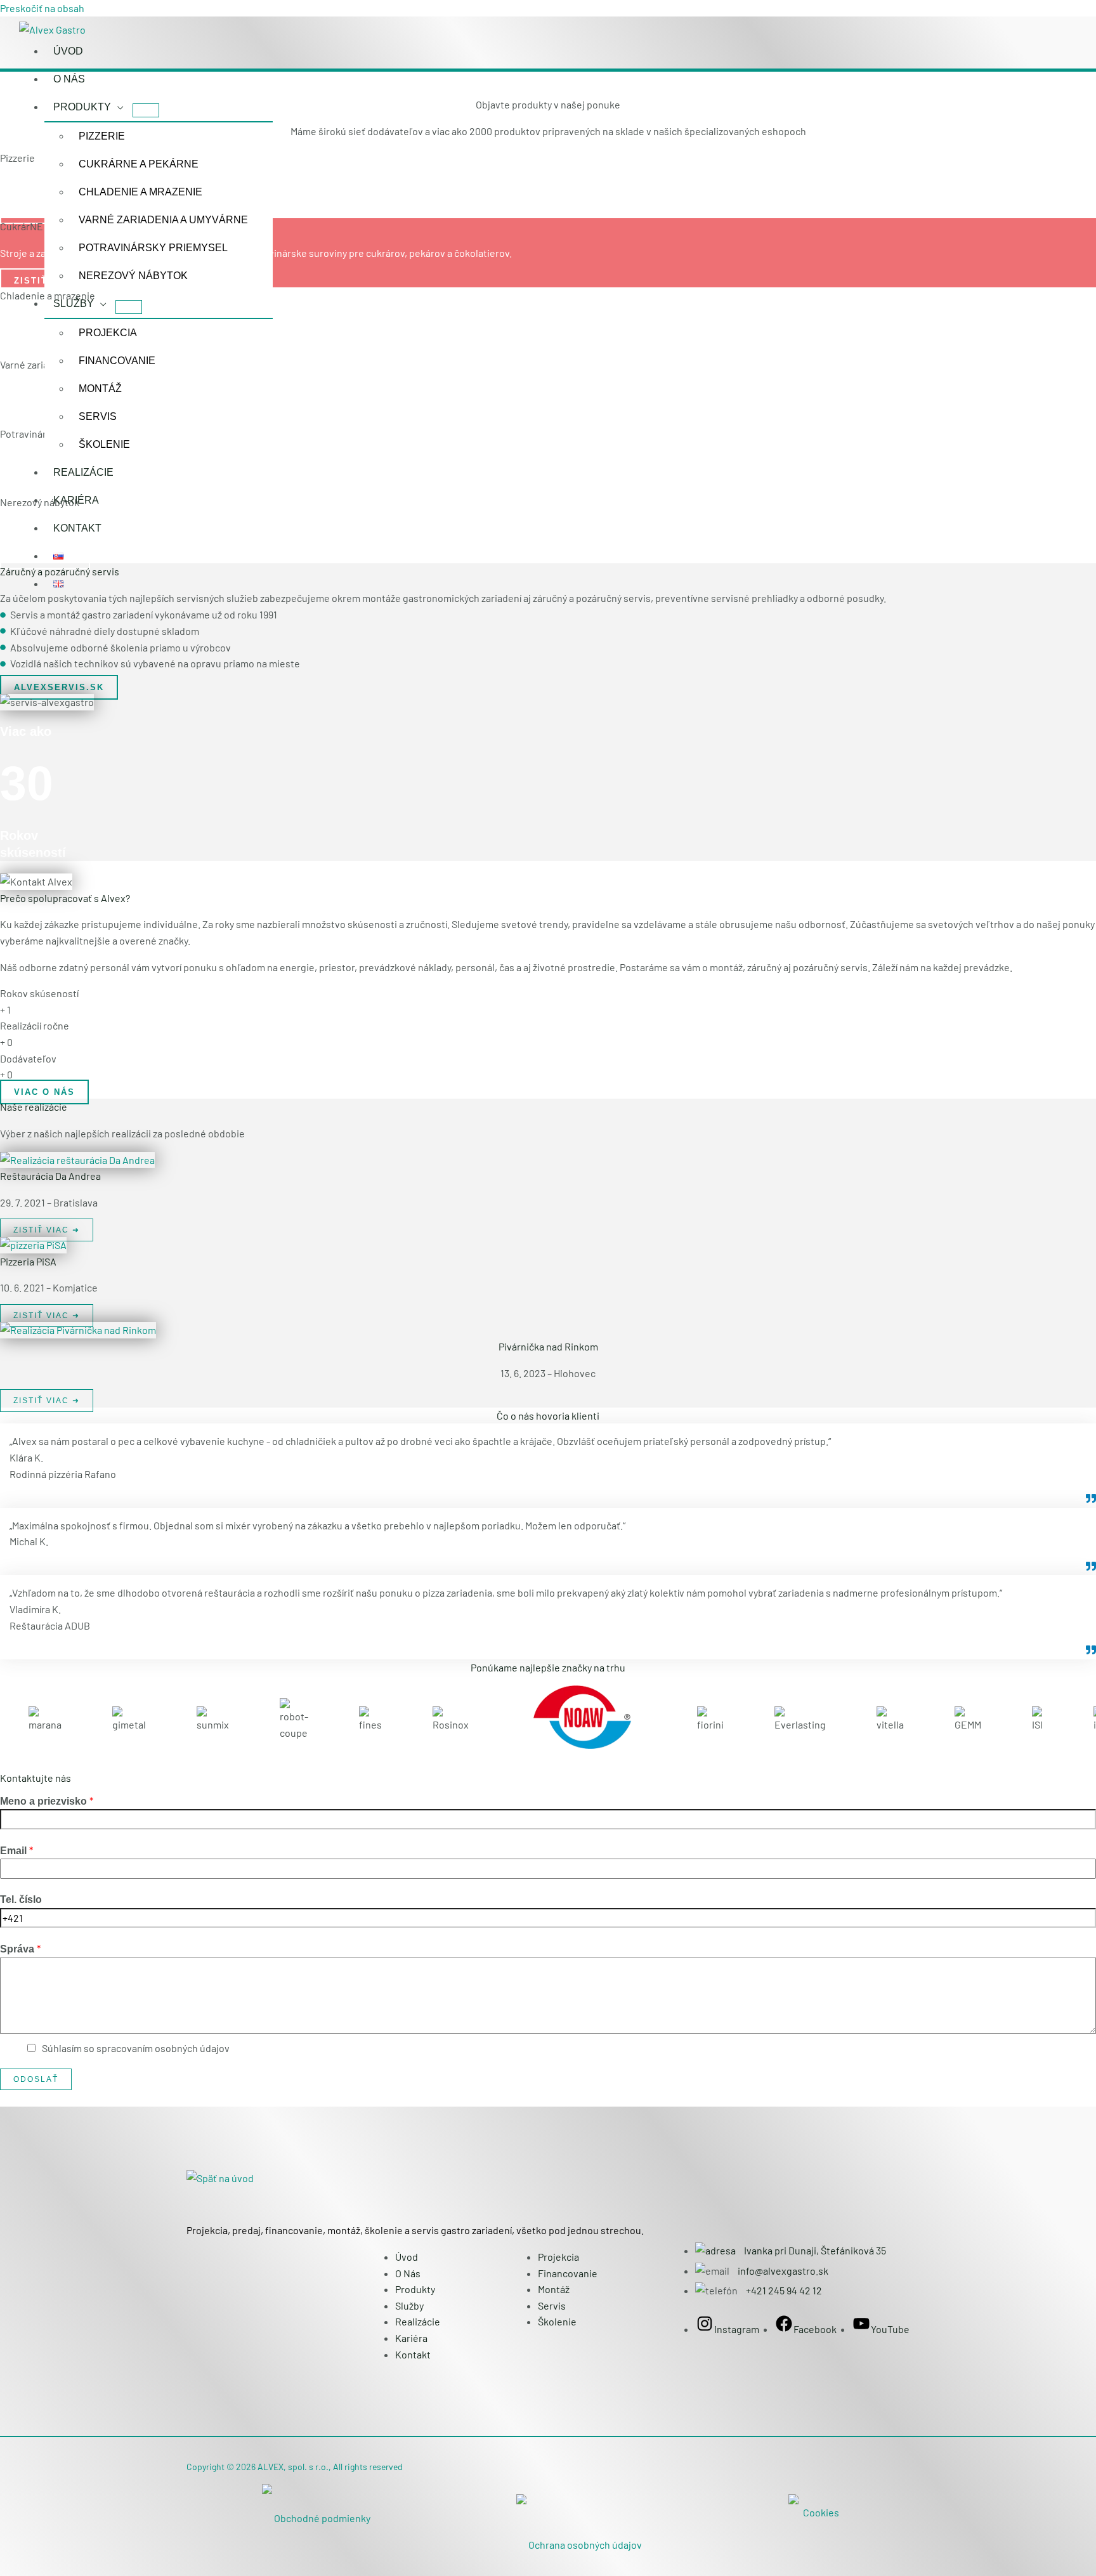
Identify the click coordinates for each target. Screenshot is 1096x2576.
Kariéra (76, 500)
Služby (74, 304)
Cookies (821, 2512)
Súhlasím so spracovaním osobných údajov (136, 2048)
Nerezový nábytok (133, 276)
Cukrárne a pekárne (139, 164)
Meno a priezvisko (47, 1801)
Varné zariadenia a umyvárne (163, 220)
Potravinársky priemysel (153, 248)
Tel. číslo (21, 1899)
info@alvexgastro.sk (783, 2271)
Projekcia (108, 333)
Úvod (68, 51)
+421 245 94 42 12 (784, 2290)
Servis (98, 416)
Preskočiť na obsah (42, 8)
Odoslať (36, 2079)
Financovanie (117, 361)
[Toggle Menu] (146, 110)
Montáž (100, 389)
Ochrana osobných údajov (585, 2545)
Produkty (82, 107)
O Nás (69, 79)
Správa (20, 1948)
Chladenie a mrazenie (140, 192)
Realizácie (83, 472)
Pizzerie (102, 136)
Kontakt (77, 528)
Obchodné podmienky (322, 2518)
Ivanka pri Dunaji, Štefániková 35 (814, 2250)
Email (16, 1850)
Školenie (104, 444)
